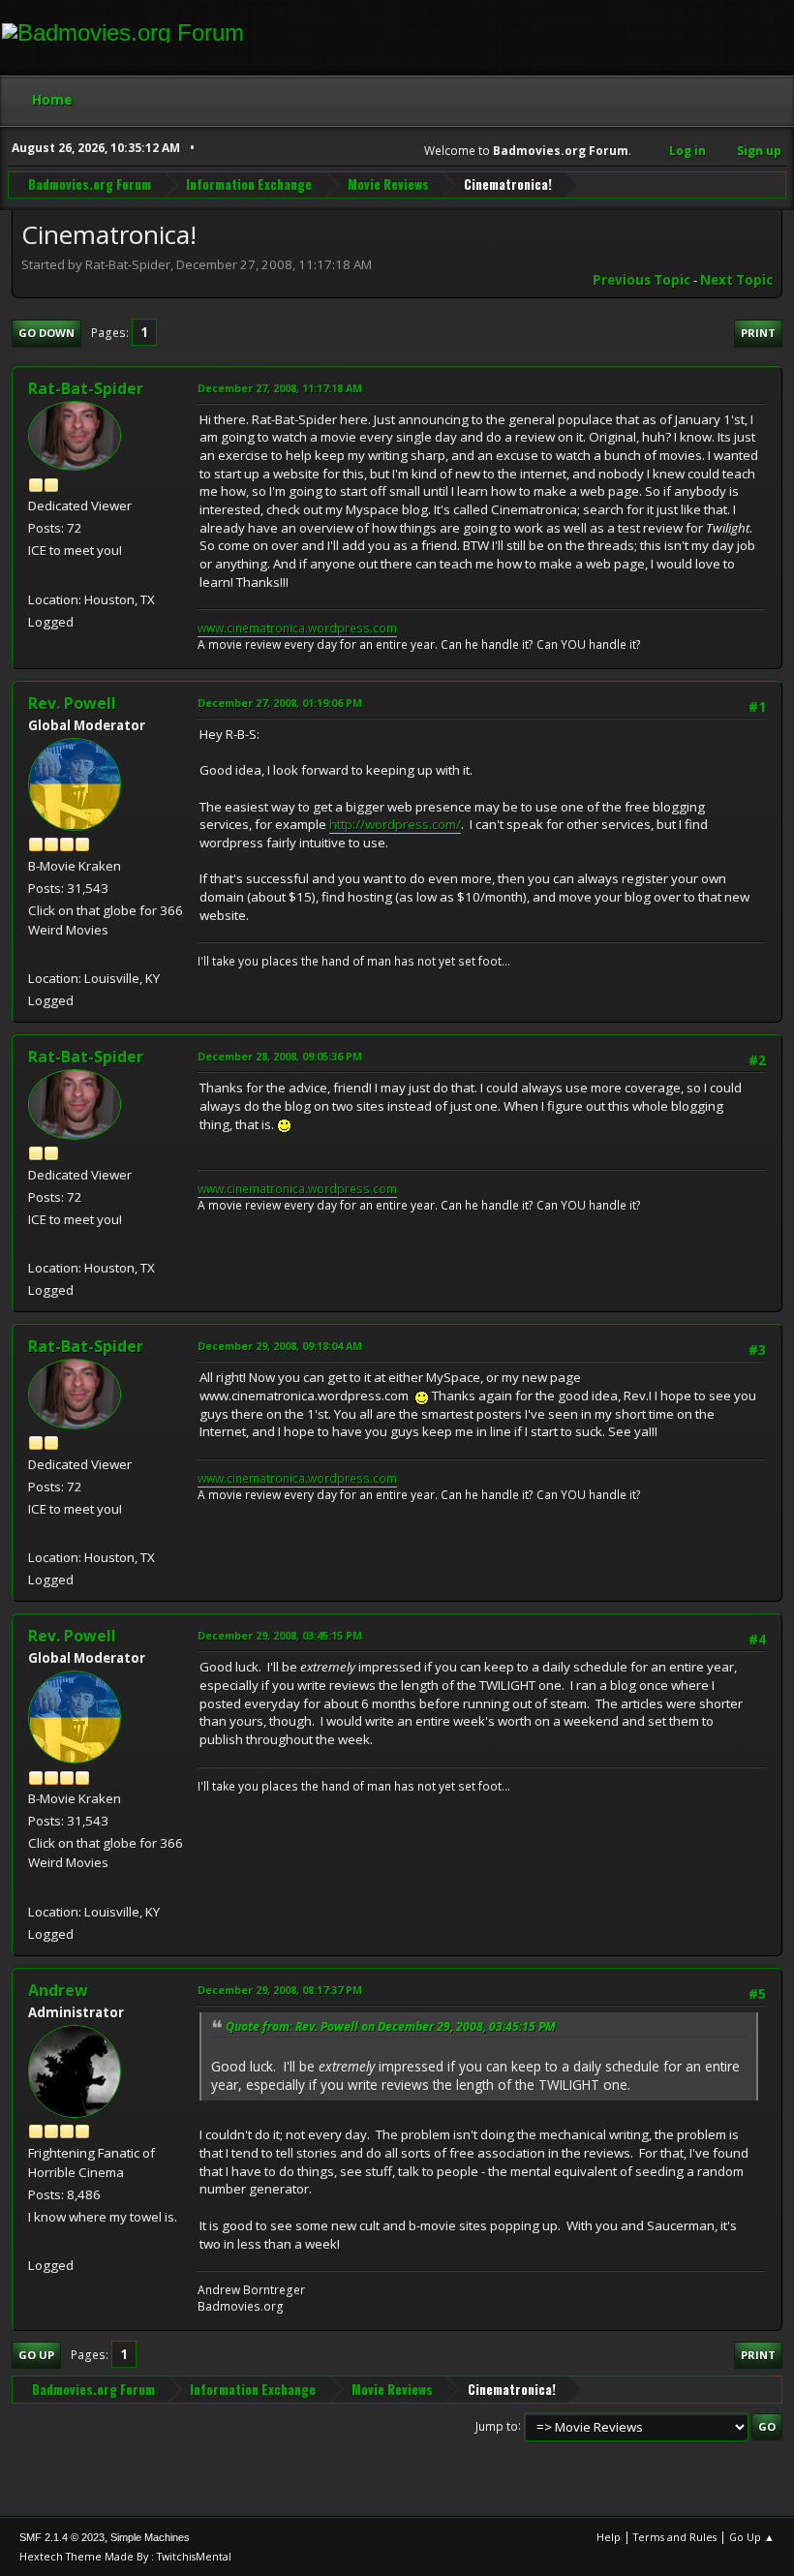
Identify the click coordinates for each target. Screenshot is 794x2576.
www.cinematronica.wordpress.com (297, 628)
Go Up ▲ (752, 2537)
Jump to (497, 2425)
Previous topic (641, 280)
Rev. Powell (72, 703)
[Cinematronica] (36, 575)
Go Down (46, 333)
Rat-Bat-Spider (86, 388)
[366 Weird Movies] (36, 955)
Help (609, 2537)
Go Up (36, 2355)
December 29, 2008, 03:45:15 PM (280, 1635)
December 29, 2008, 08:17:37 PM (280, 1990)
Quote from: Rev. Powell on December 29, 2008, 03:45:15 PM (391, 2026)
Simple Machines (150, 2537)
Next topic (736, 280)
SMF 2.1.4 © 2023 (62, 2537)
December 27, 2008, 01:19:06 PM (280, 703)
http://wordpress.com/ (395, 824)
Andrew (58, 1990)
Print (758, 333)
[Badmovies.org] (36, 2242)
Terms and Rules (675, 2537)
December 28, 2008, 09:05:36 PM (280, 1056)
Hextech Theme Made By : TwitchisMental (125, 2556)
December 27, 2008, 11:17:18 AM (280, 388)
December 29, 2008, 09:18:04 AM (280, 1346)
